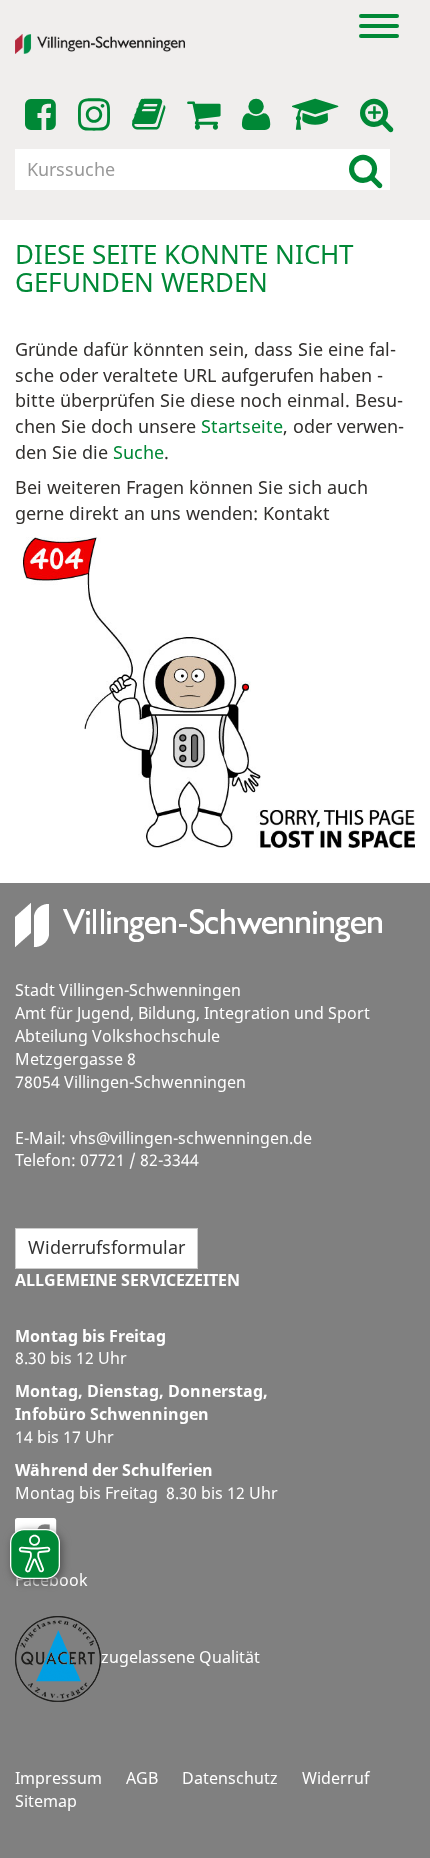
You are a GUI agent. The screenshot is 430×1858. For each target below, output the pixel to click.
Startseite (242, 426)
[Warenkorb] (207, 115)
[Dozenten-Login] (318, 115)
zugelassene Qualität (180, 1658)
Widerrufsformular (106, 1247)
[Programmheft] (152, 120)
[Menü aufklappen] (379, 24)
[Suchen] (365, 169)
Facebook (51, 1580)
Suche (138, 452)
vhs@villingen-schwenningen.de (191, 1138)
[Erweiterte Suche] (380, 115)
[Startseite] (115, 44)
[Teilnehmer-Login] (259, 115)
